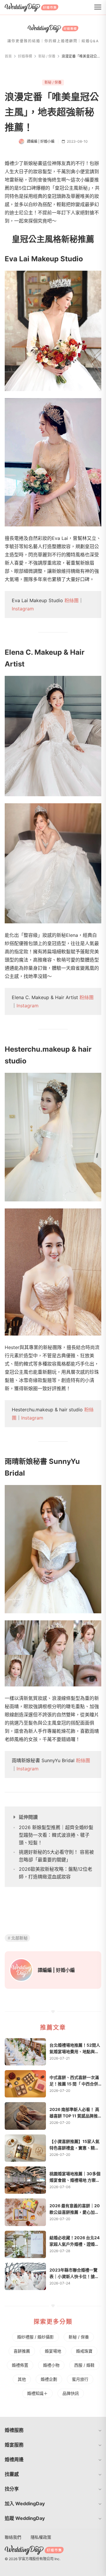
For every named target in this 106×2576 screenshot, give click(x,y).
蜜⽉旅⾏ (80, 2379)
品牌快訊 (71, 2393)
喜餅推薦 (22, 2351)
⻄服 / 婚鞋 (84, 2365)
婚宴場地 (53, 2351)
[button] (53, 2430)
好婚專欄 (25, 56)
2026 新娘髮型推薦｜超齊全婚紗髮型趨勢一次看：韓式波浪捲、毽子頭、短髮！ (56, 1835)
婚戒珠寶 (84, 2351)
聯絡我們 (13, 2537)
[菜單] (98, 7)
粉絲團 (72, 600)
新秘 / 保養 (47, 56)
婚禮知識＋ (37, 2393)
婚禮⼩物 (51, 2365)
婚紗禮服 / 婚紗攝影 (35, 2337)
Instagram (23, 609)
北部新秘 (19, 1938)
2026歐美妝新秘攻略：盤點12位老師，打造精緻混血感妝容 (56, 1873)
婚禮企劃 (49, 2379)
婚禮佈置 (20, 2365)
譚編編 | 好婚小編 (56, 1970)
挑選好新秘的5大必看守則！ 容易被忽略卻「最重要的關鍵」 (56, 1856)
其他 (22, 2379)
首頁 (8, 56)
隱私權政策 (41, 2537)
